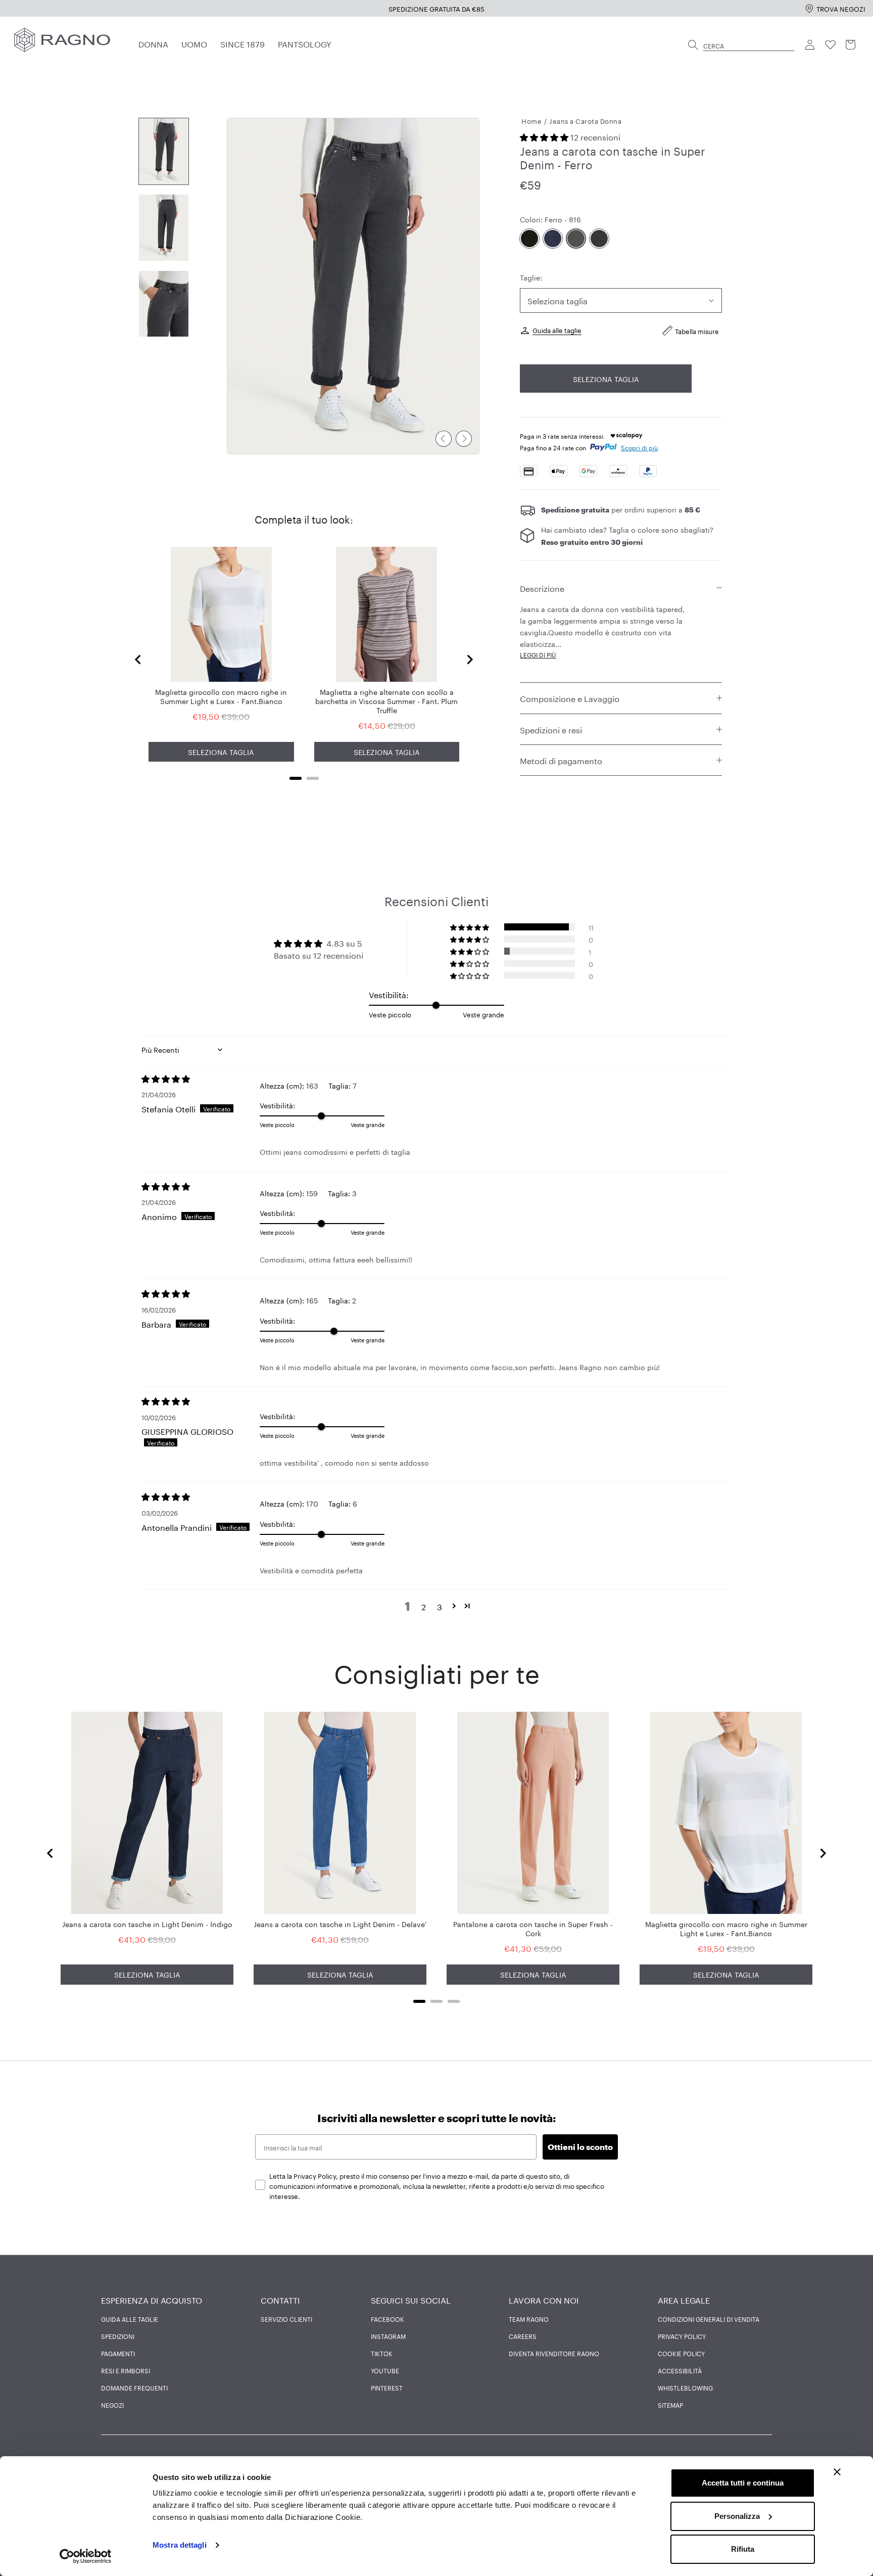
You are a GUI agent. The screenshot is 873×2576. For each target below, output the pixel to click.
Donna (153, 43)
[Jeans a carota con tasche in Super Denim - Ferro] (576, 239)
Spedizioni (118, 2336)
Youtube (385, 2370)
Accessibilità (680, 2370)
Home (531, 120)
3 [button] (440, 1606)
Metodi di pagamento (561, 760)
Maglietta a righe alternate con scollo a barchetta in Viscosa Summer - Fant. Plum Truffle (386, 700)
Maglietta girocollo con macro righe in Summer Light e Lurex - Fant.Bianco (221, 696)
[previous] (444, 439)
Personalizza (737, 2516)
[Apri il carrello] (851, 45)
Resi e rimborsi (126, 2370)
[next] (464, 439)
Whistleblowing (685, 2387)
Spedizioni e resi (551, 729)
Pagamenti (118, 2353)
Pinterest (387, 2387)
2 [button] (424, 1606)
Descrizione (542, 588)
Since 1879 (243, 43)
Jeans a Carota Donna (585, 120)
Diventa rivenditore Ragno (554, 2353)
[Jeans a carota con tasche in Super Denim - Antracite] (599, 239)
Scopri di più (639, 447)
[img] (201, 1079)
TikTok (382, 2353)
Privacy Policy (682, 2336)
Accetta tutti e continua (743, 2483)
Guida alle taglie (557, 330)
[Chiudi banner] (837, 2472)
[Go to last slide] (138, 660)
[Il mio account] (810, 45)
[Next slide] (469, 660)
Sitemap (670, 2405)
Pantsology (305, 43)
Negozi (112, 2405)
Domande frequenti (134, 2387)
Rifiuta (743, 2549)
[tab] (296, 778)
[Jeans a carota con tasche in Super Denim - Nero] (529, 239)
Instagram (388, 2336)
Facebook (387, 2319)
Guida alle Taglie (130, 2319)
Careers (523, 2336)
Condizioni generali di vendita (709, 2319)
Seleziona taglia (606, 379)
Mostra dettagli (180, 2545)
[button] (545, 136)
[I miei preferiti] (831, 45)
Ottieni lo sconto (580, 2147)
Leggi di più (538, 655)
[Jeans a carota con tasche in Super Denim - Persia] (553, 239)
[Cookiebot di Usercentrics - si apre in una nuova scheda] (86, 2556)
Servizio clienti (286, 2319)
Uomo (194, 43)
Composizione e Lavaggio (570, 698)
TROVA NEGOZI (841, 8)
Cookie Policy (681, 2353)
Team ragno (529, 2319)
